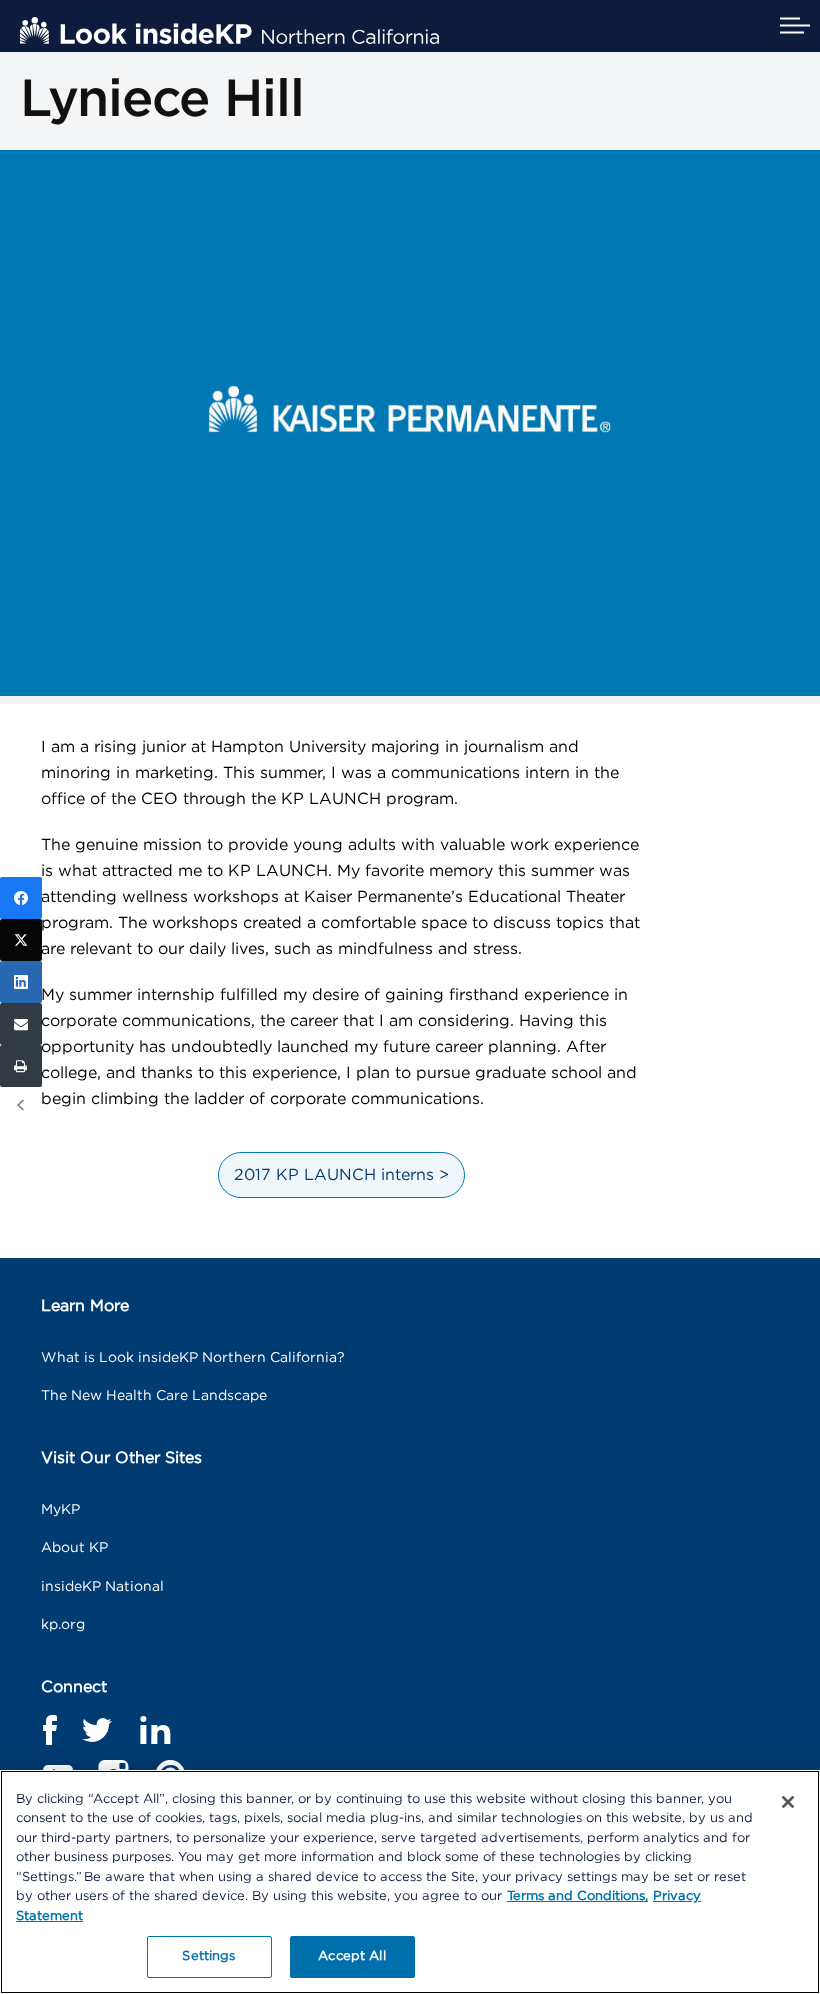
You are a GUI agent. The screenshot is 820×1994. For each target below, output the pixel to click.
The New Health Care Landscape (154, 1396)
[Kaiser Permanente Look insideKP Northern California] (229, 30)
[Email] (21, 1024)
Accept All (351, 1956)
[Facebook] (21, 898)
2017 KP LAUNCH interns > (341, 1175)
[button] (795, 26)
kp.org (63, 1625)
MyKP (60, 1510)
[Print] (21, 1066)
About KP (74, 1548)
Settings (208, 1956)
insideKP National (102, 1587)
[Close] (788, 1802)
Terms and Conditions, (577, 1896)
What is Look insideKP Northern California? (193, 1358)
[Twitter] (21, 940)
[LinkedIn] (21, 982)
